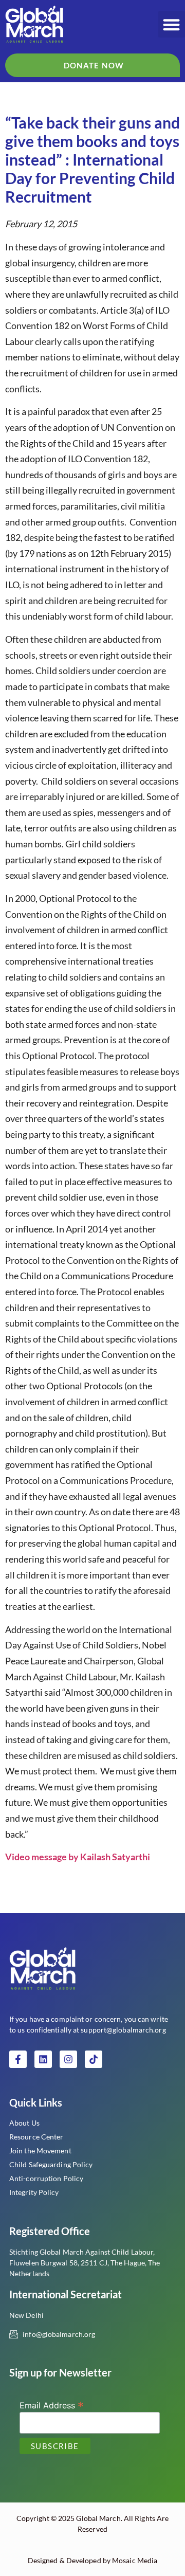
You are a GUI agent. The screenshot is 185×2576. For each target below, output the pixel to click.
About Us (24, 2123)
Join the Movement (40, 2151)
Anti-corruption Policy (46, 2178)
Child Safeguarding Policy (51, 2164)
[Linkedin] (43, 2059)
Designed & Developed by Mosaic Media (93, 2560)
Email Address (52, 2405)
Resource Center (36, 2137)
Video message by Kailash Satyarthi (78, 1857)
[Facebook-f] (18, 2059)
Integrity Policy (34, 2192)
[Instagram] (68, 2059)
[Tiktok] (94, 2059)
